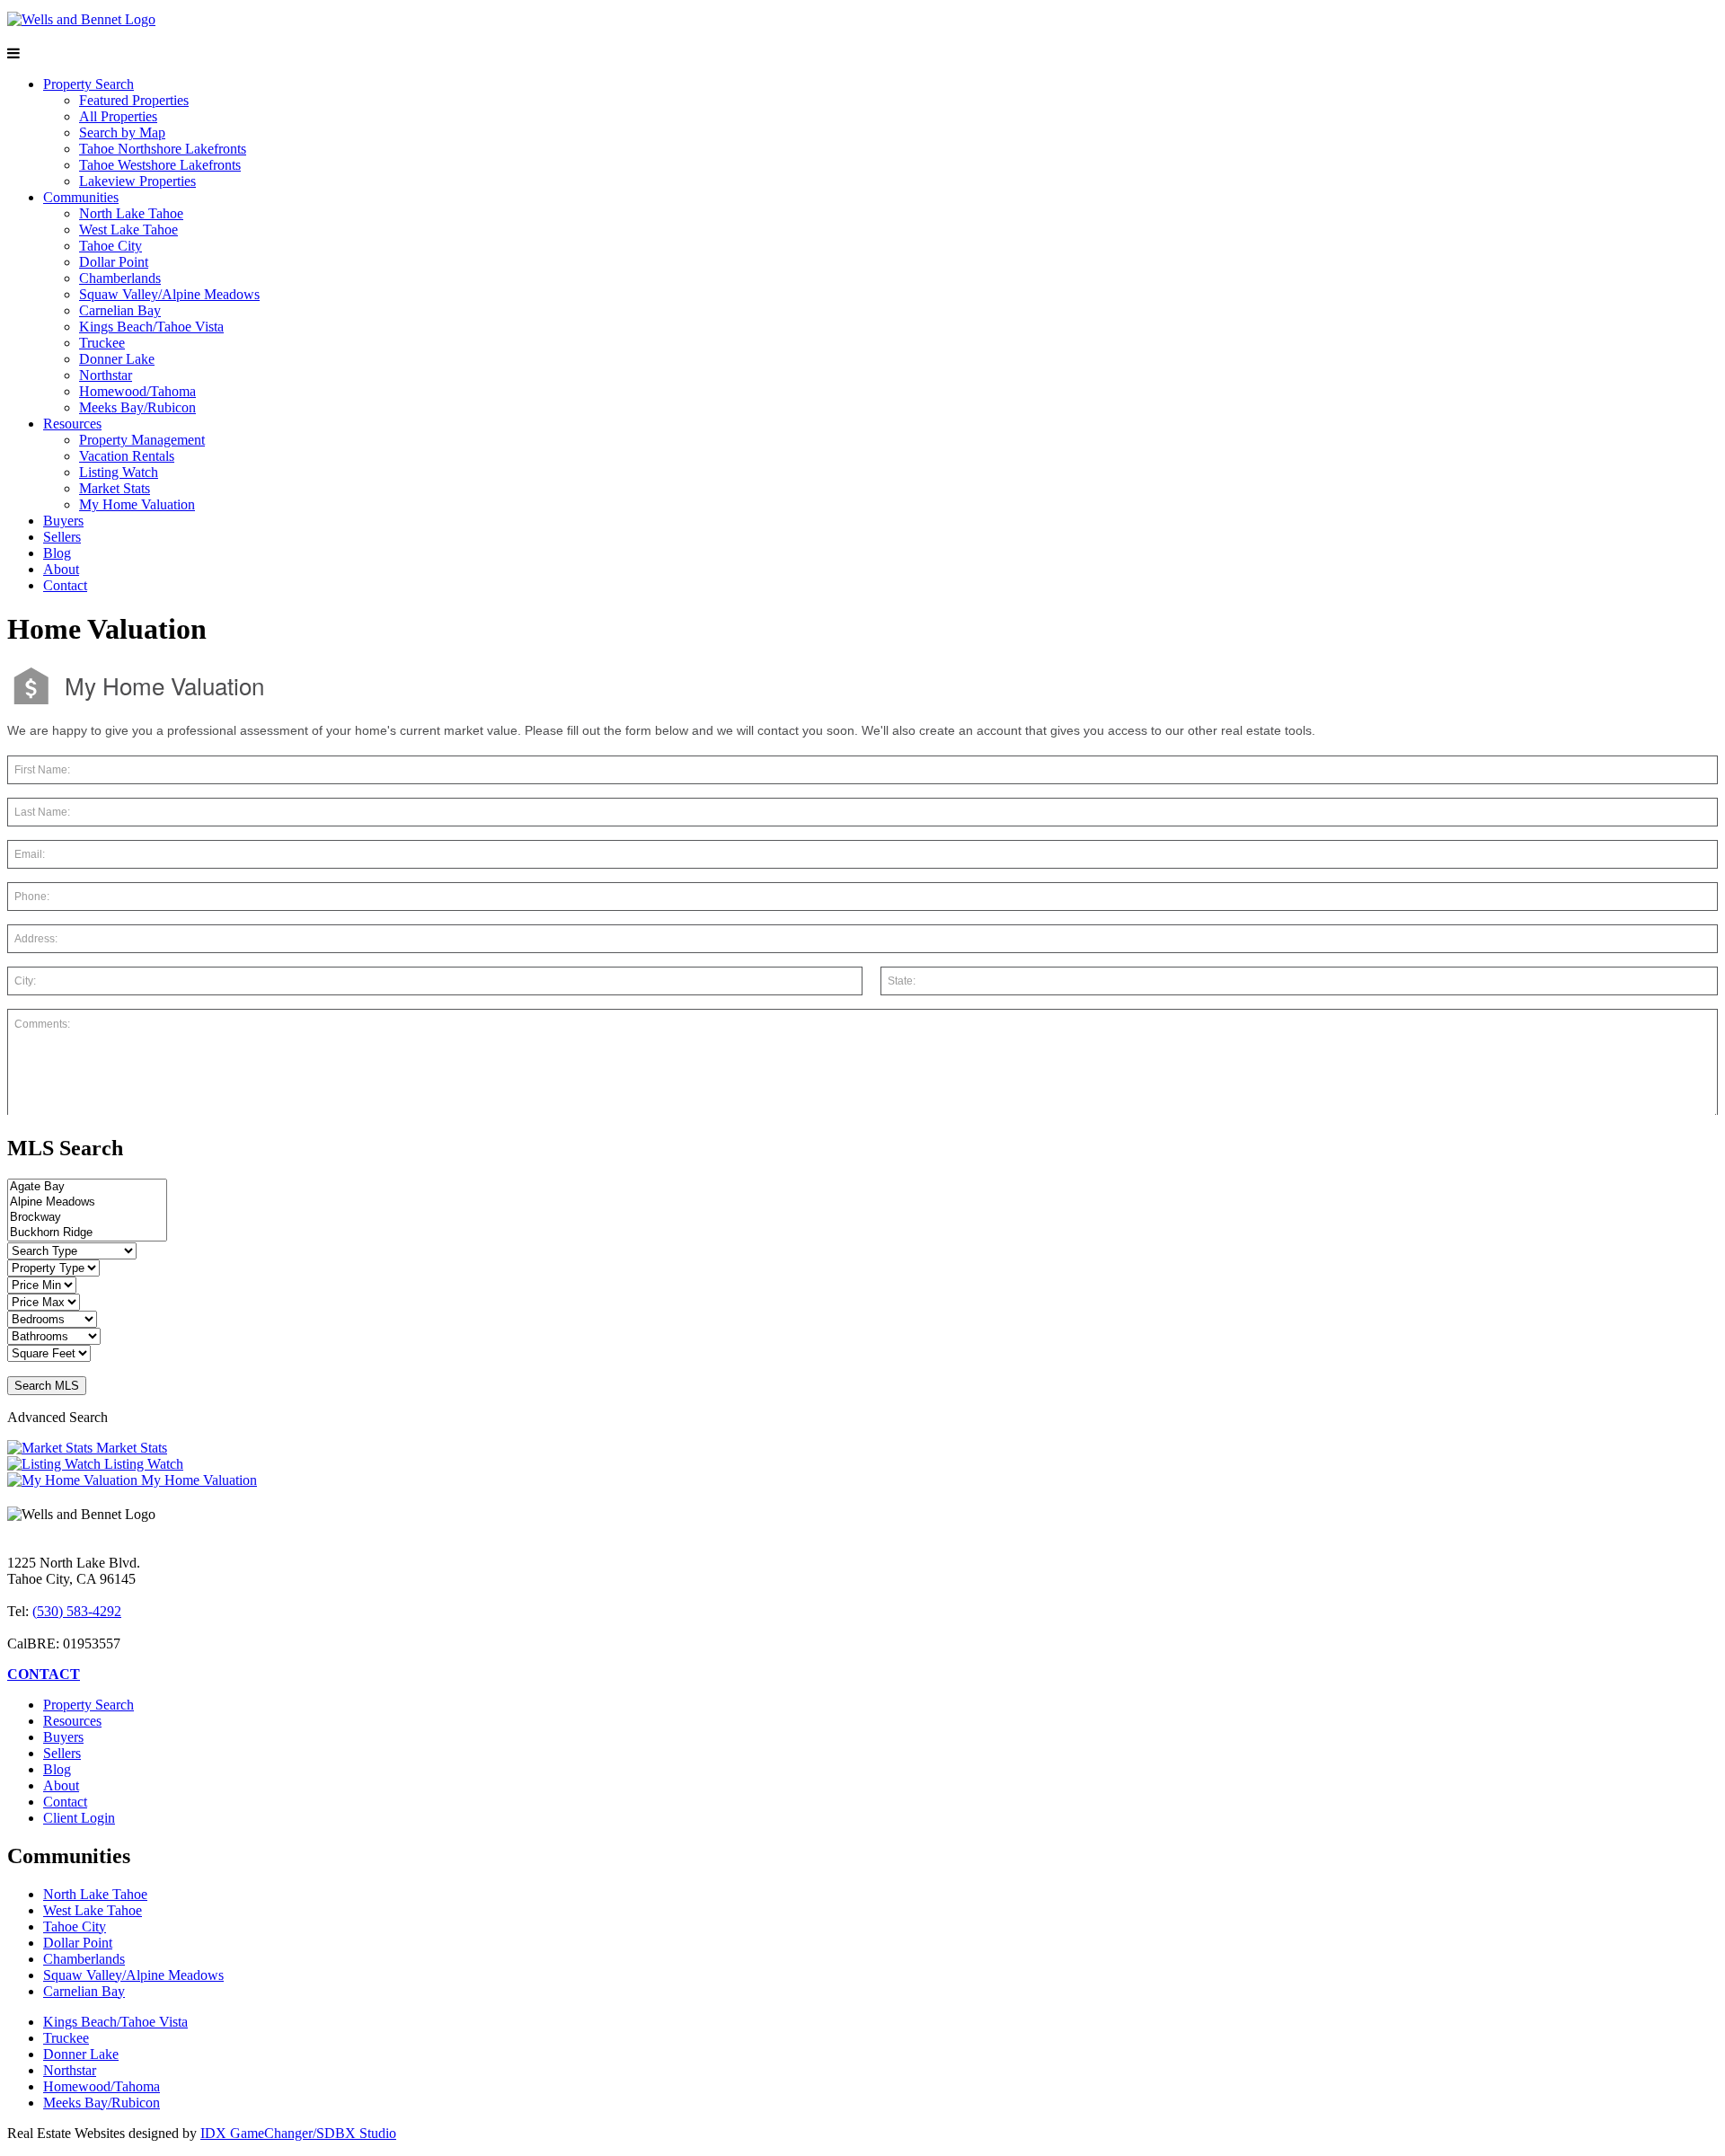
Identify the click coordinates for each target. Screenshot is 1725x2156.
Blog (57, 553)
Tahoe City (111, 246)
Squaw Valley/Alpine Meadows (169, 294)
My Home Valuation (137, 504)
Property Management (142, 440)
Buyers (63, 521)
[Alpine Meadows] (87, 1202)
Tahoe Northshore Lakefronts (163, 149)
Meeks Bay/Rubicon (137, 407)
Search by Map (122, 133)
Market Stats (115, 488)
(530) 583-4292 (77, 1611)
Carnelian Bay (120, 310)
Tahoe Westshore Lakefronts (160, 165)
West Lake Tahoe (128, 230)
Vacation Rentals (127, 456)
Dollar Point (114, 262)
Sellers (62, 537)
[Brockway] (87, 1218)
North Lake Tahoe (131, 213)
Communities (81, 197)
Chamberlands (120, 278)
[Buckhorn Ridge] (87, 1233)
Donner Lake (117, 359)
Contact (65, 585)
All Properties (118, 116)
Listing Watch (119, 472)
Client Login (79, 1818)
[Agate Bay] (87, 1187)
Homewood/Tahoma (137, 391)
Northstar (106, 375)
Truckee (102, 343)
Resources (72, 424)
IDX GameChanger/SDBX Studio (298, 2133)
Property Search (88, 84)
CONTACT (44, 1674)
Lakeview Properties (137, 181)
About (61, 569)
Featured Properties (134, 100)
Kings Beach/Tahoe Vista (151, 327)
